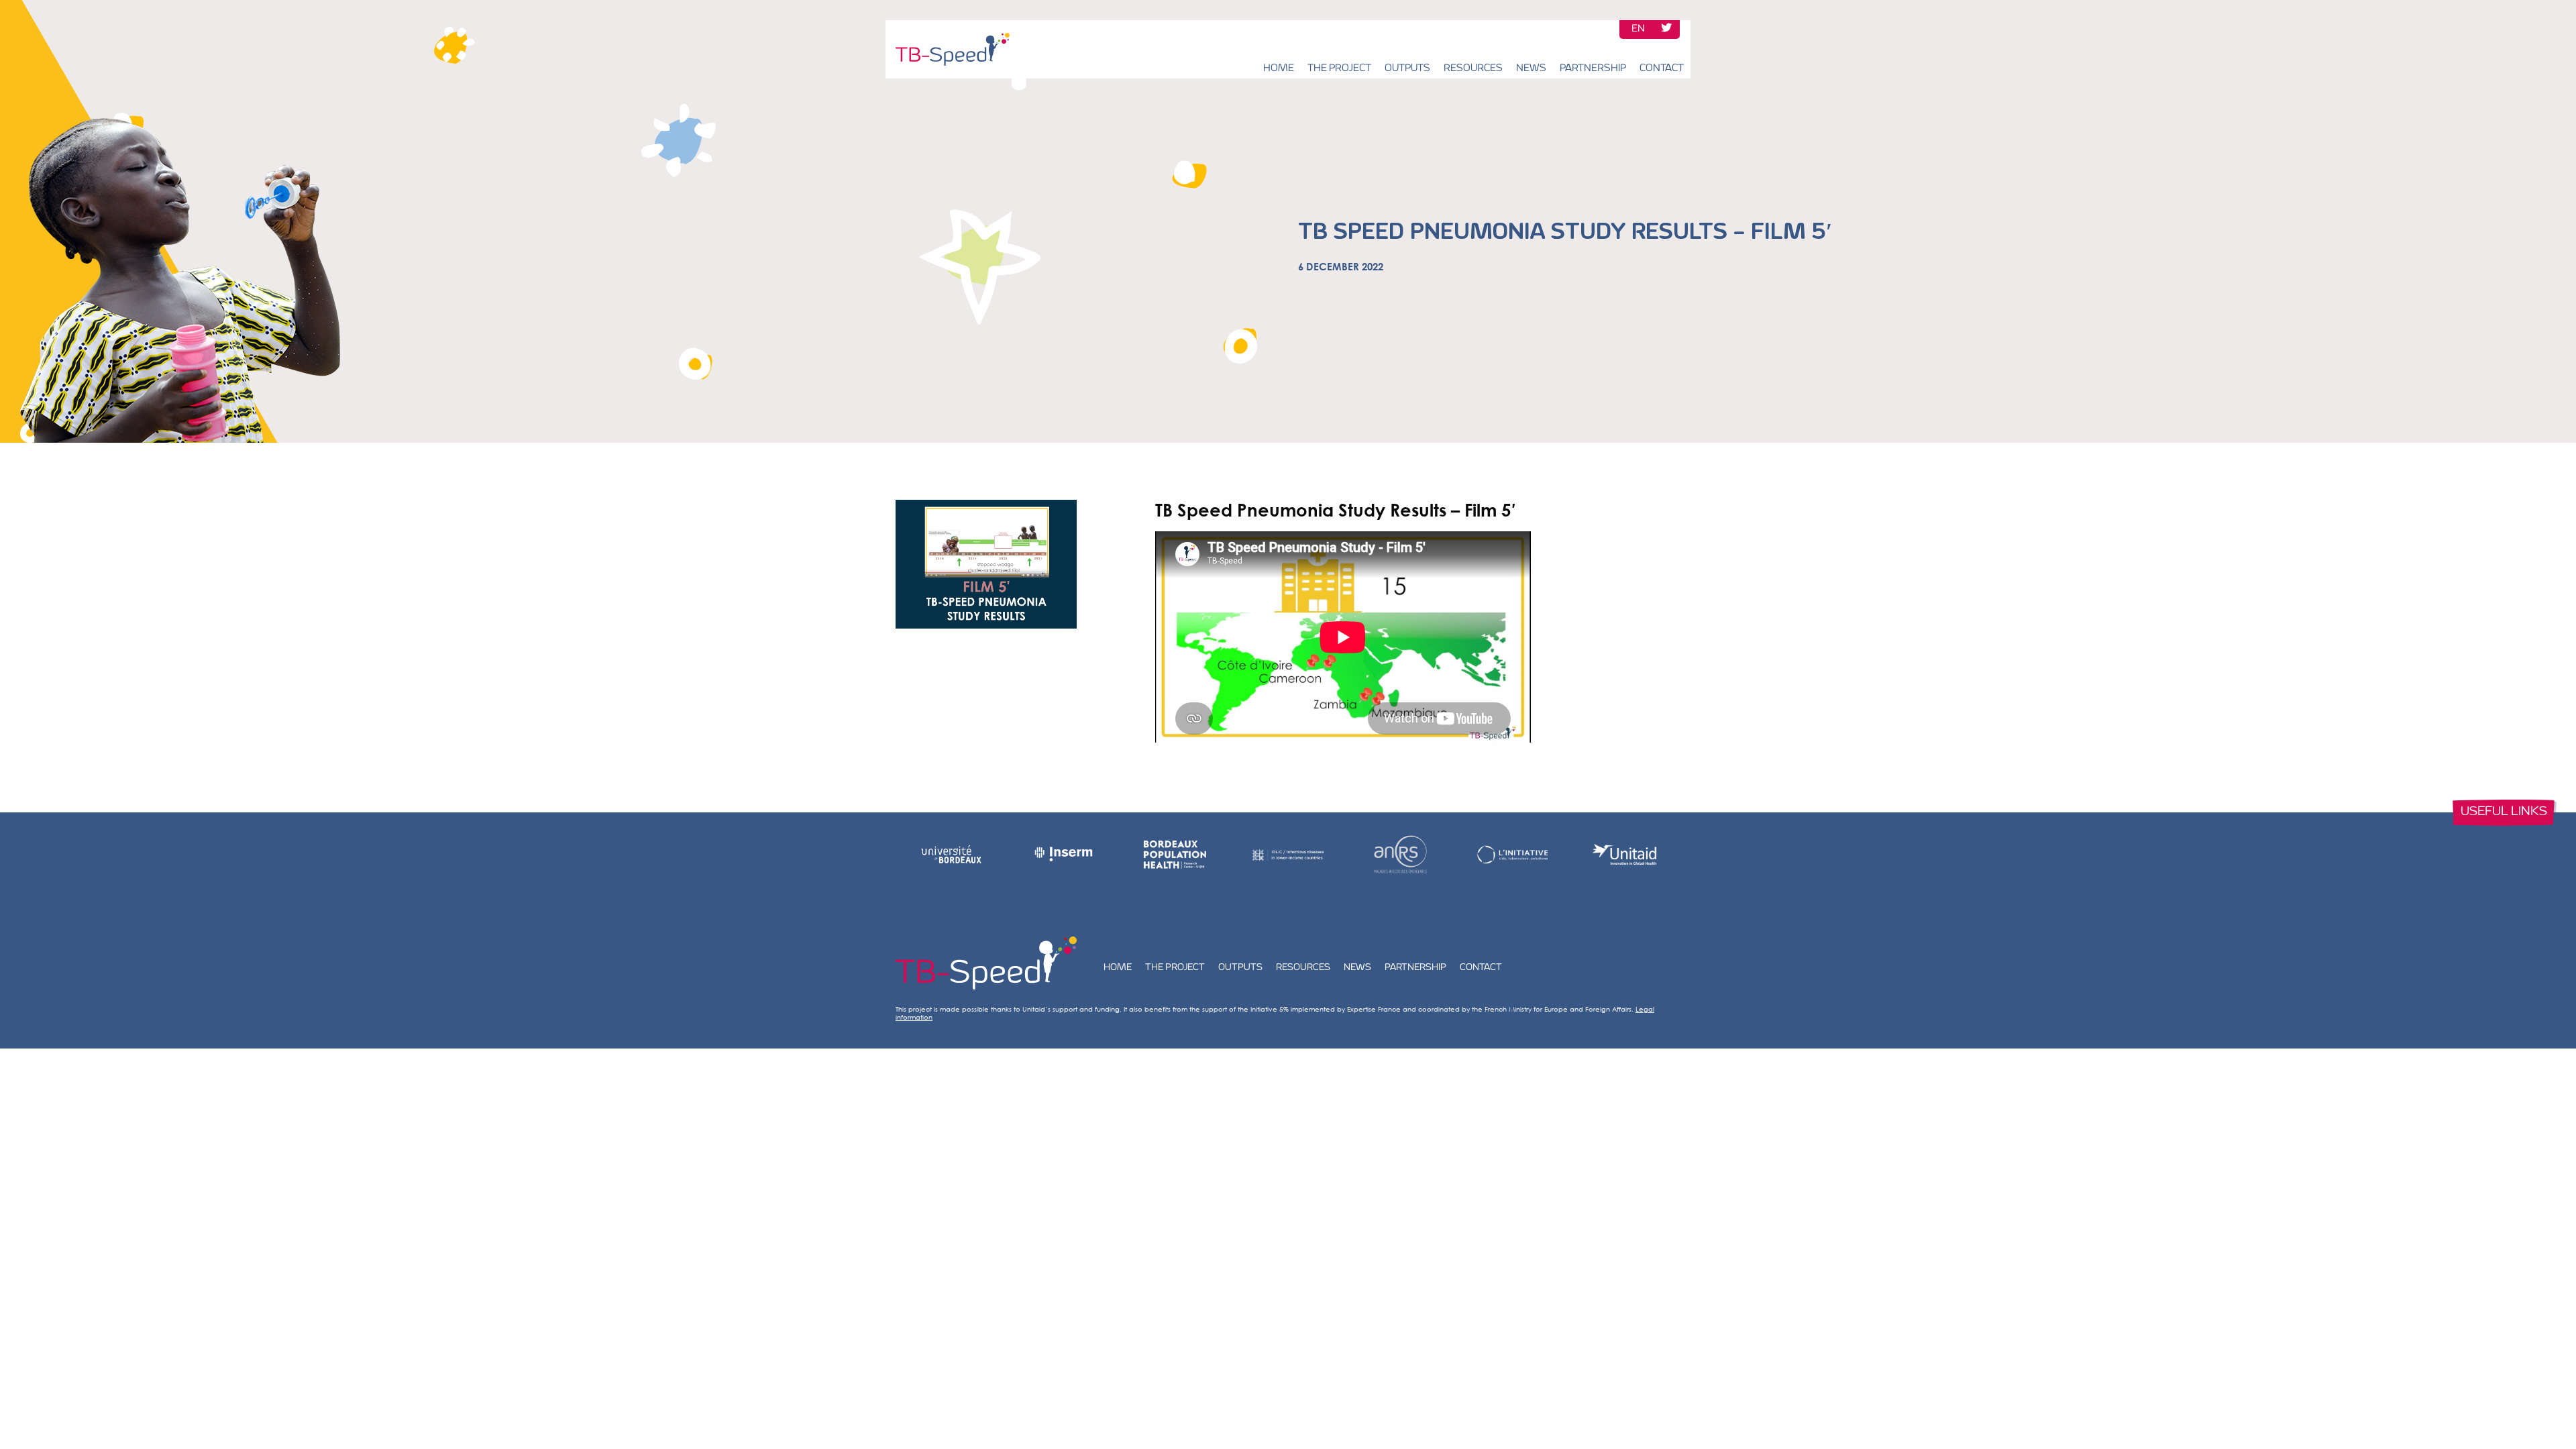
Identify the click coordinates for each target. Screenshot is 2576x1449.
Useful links (2504, 812)
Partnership (1593, 69)
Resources (1473, 69)
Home (1279, 69)
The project (1339, 69)
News (1531, 69)
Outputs (1407, 69)
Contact (1662, 69)
